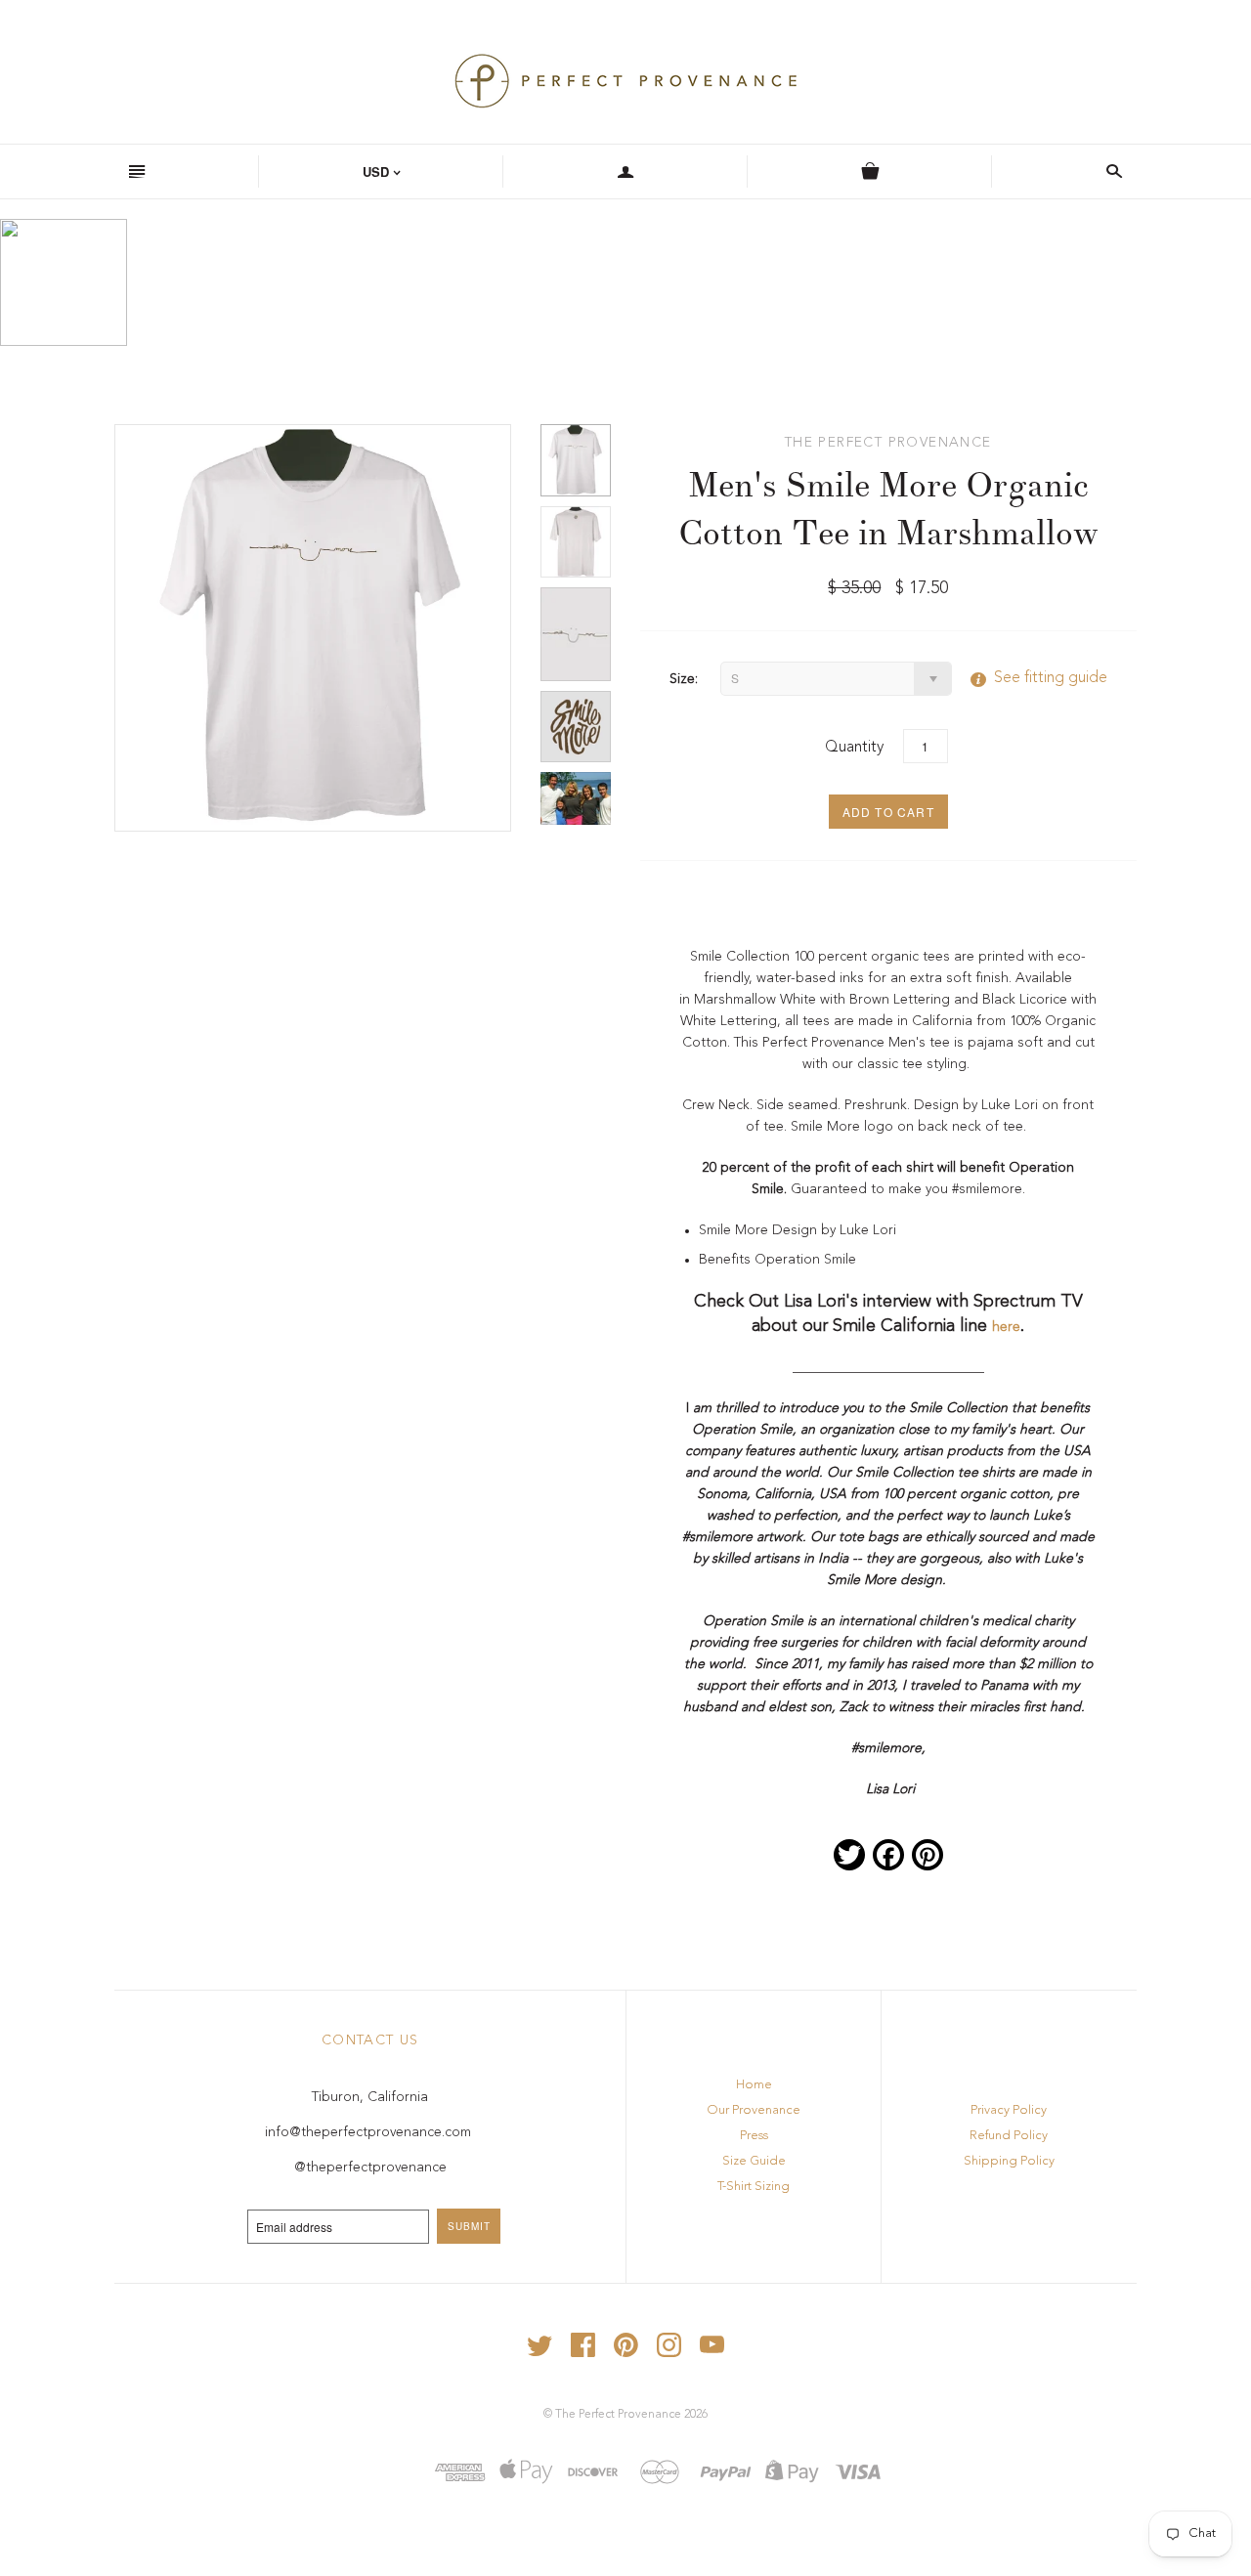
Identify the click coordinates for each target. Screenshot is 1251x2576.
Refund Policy (1009, 2136)
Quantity (854, 748)
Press (754, 2136)
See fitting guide (1031, 678)
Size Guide (754, 2161)
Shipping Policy (1009, 2161)
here (1006, 1327)
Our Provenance (754, 2110)
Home (754, 2085)
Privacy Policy (1009, 2110)
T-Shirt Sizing (754, 2187)
